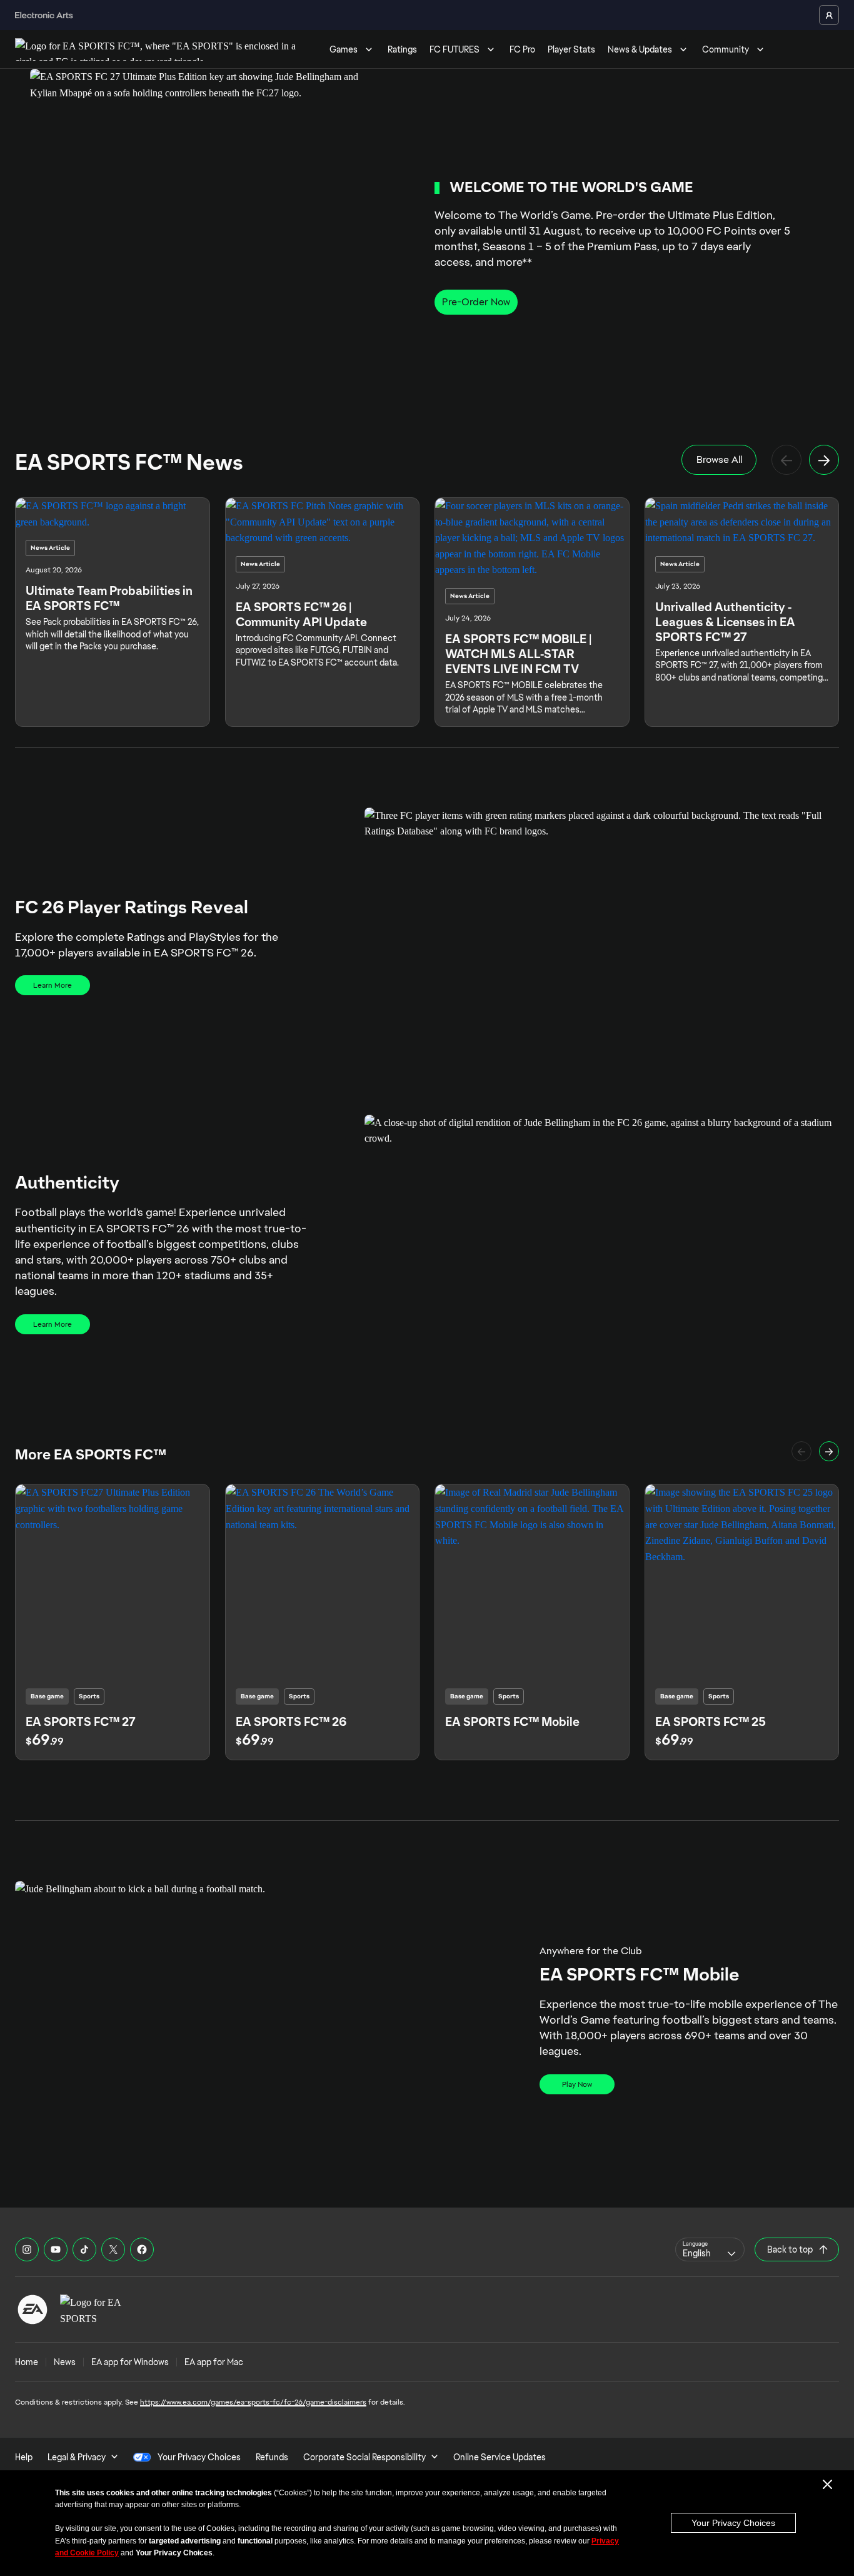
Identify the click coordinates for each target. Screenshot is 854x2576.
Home (27, 2362)
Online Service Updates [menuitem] (500, 2457)
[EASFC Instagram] (27, 2249)
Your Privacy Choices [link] (199, 2457)
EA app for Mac (214, 2362)
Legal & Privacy (77, 2457)
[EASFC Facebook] (142, 2249)
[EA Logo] (33, 2310)
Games (344, 49)
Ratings (402, 49)
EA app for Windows (130, 2362)
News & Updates (640, 49)
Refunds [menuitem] (272, 2457)
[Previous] (786, 460)
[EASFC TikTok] (84, 2249)
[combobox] (710, 2249)
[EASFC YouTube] (56, 2249)
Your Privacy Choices (733, 2523)
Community (726, 49)
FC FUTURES (455, 49)
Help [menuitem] (24, 2457)
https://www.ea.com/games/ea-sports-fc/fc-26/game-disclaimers (253, 2402)
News (65, 2362)
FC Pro (522, 49)
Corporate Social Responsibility (364, 2457)
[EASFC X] (113, 2249)
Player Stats (571, 49)
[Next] (824, 460)
